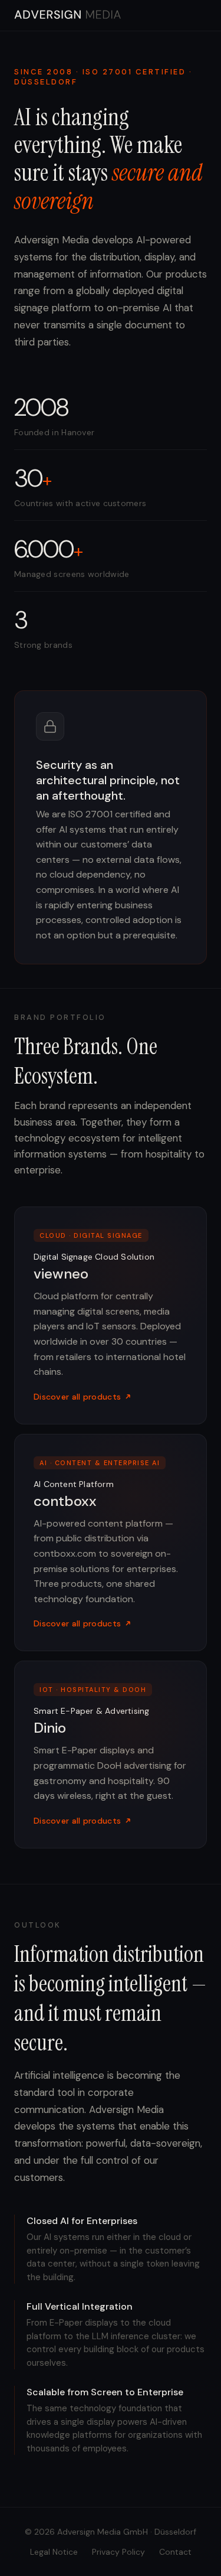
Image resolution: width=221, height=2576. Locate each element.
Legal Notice (54, 2552)
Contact (175, 2552)
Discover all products (77, 1397)
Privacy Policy (118, 2552)
